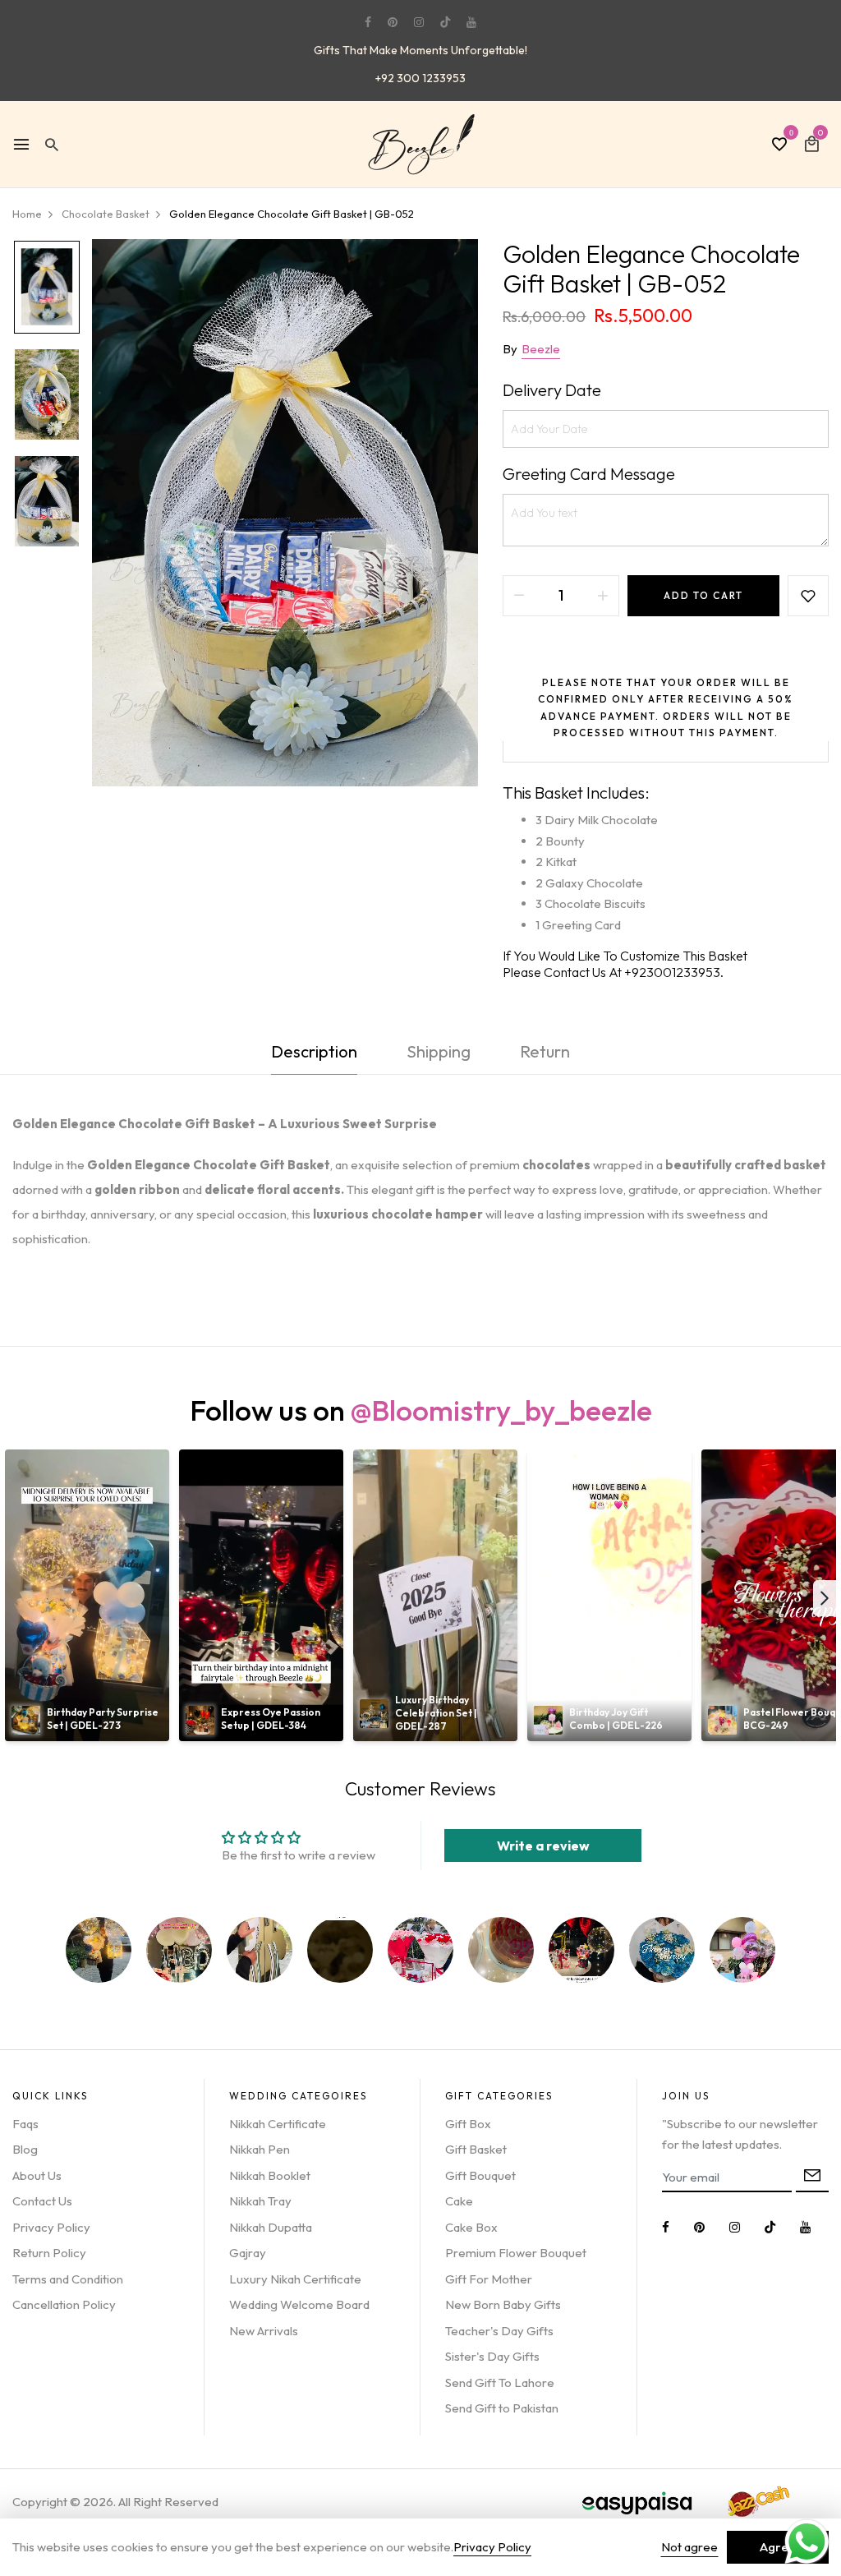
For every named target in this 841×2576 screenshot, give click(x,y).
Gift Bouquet (480, 2175)
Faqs (25, 2124)
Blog (25, 2149)
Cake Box (471, 2227)
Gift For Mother (489, 2279)
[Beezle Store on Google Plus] (445, 22)
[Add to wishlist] (808, 596)
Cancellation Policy (64, 2304)
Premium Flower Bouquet (516, 2253)
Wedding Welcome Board (299, 2304)
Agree (778, 2547)
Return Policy (49, 2253)
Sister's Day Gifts (492, 2356)
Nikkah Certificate (278, 2124)
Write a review (543, 1846)
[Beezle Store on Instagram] (419, 22)
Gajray (248, 2253)
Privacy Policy (51, 2227)
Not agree (689, 2547)
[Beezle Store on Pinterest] (393, 22)
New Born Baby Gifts (503, 2304)
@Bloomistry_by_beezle (501, 1410)
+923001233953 (672, 972)
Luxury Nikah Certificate (295, 2279)
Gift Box (468, 2124)
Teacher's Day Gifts (499, 2331)
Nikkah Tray (260, 2201)
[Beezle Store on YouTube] (471, 22)
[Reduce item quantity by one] (519, 596)
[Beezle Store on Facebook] (368, 22)
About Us (37, 2175)
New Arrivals (264, 2331)
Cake (459, 2201)
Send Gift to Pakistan (502, 2408)
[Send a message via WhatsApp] (807, 2542)
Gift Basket (476, 2149)
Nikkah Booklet (270, 2175)
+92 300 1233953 (420, 78)
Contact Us (42, 2201)
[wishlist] (779, 145)
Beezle (541, 349)
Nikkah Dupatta (271, 2227)
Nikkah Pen (260, 2149)
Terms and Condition (68, 2279)
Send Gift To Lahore (500, 2382)
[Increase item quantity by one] (603, 596)
